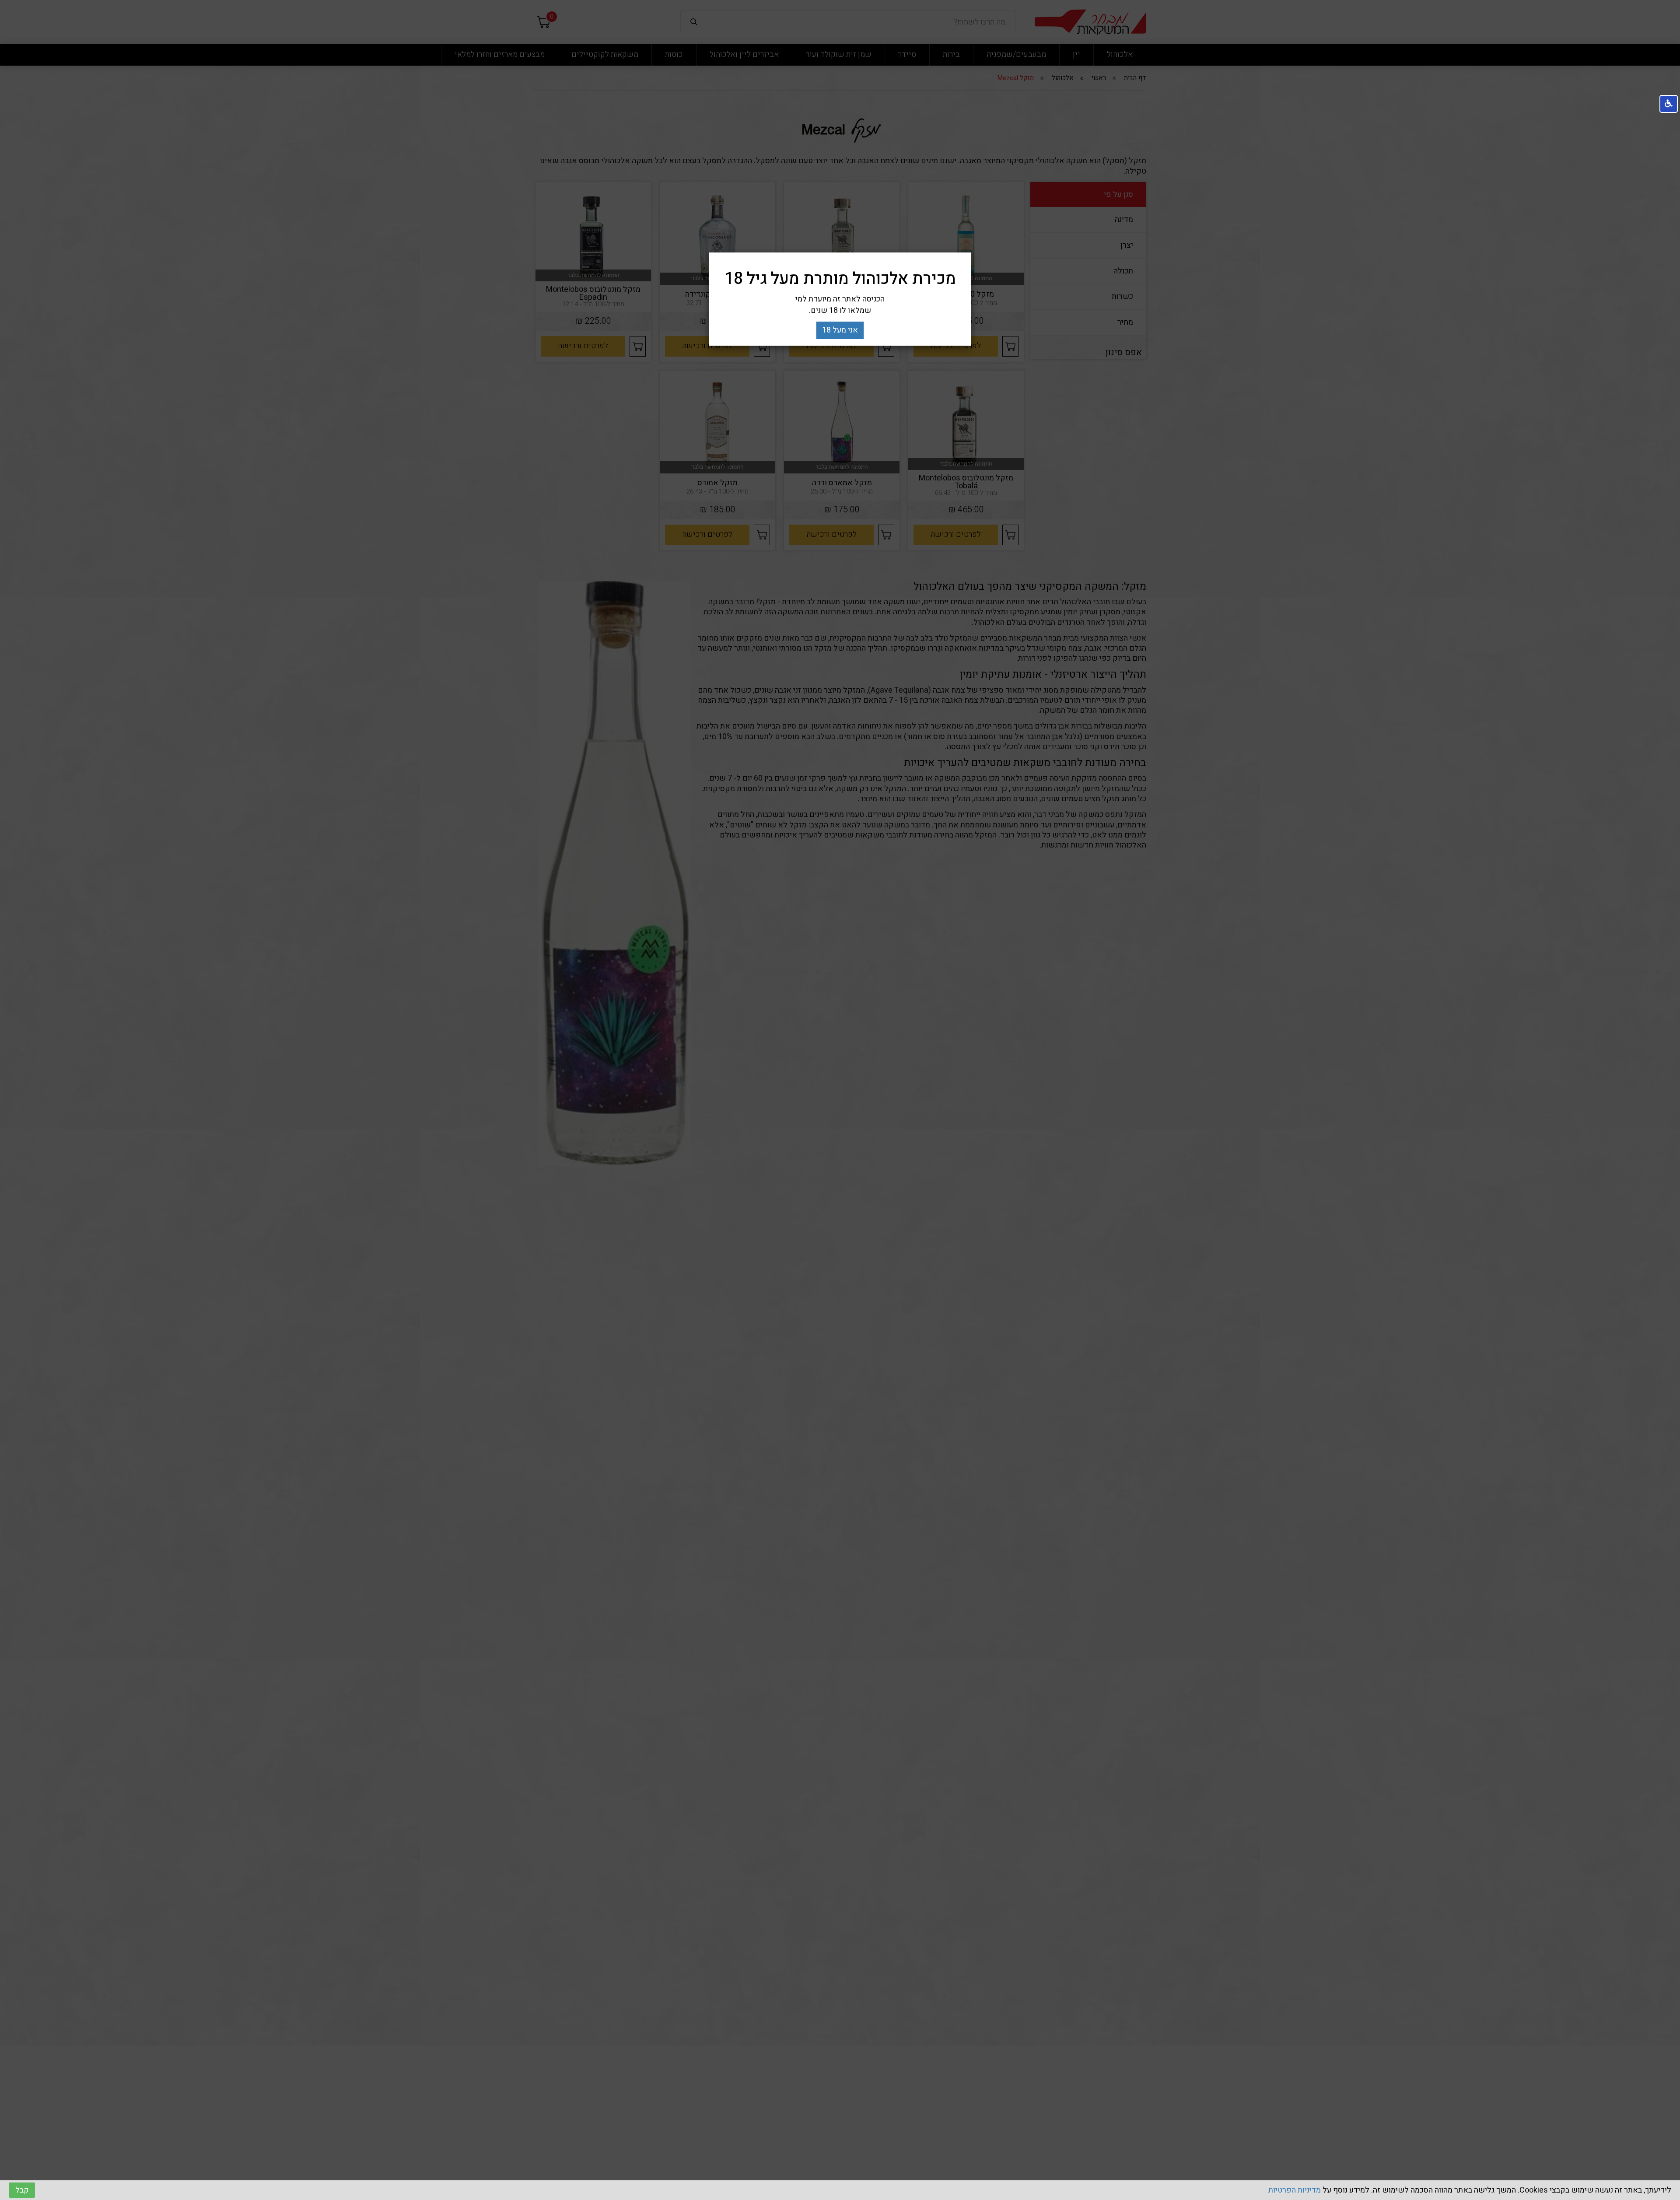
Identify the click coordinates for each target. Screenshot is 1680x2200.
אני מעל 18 (840, 330)
